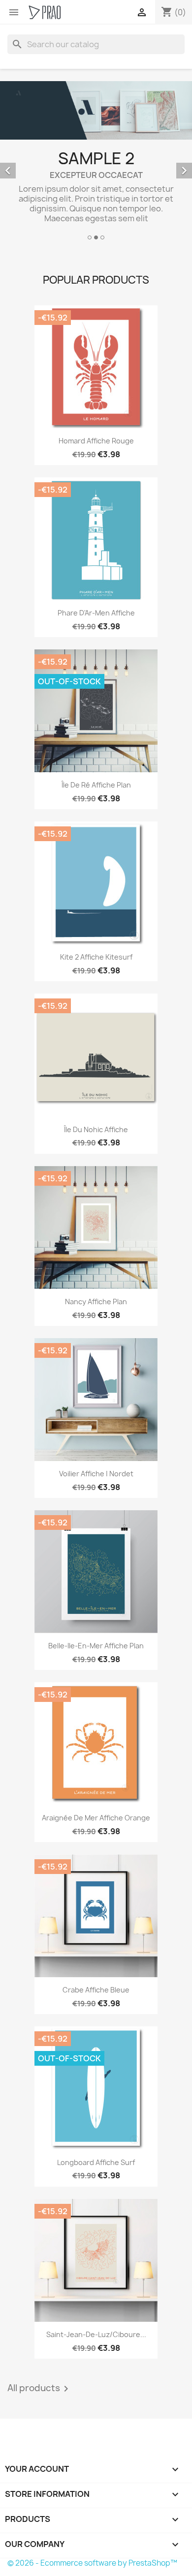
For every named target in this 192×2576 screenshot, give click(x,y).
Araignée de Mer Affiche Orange (96, 1818)
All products (40, 2389)
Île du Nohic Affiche (96, 1129)
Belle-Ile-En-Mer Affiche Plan (96, 1646)
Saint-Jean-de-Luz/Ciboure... (96, 2334)
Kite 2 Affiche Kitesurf (96, 957)
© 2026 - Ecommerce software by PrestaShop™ (92, 2563)
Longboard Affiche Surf (96, 2162)
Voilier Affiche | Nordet (96, 1474)
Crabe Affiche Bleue (96, 1990)
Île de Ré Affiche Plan (96, 785)
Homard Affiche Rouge (96, 441)
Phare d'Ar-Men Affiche (96, 613)
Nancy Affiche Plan (96, 1302)
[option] (96, 162)
